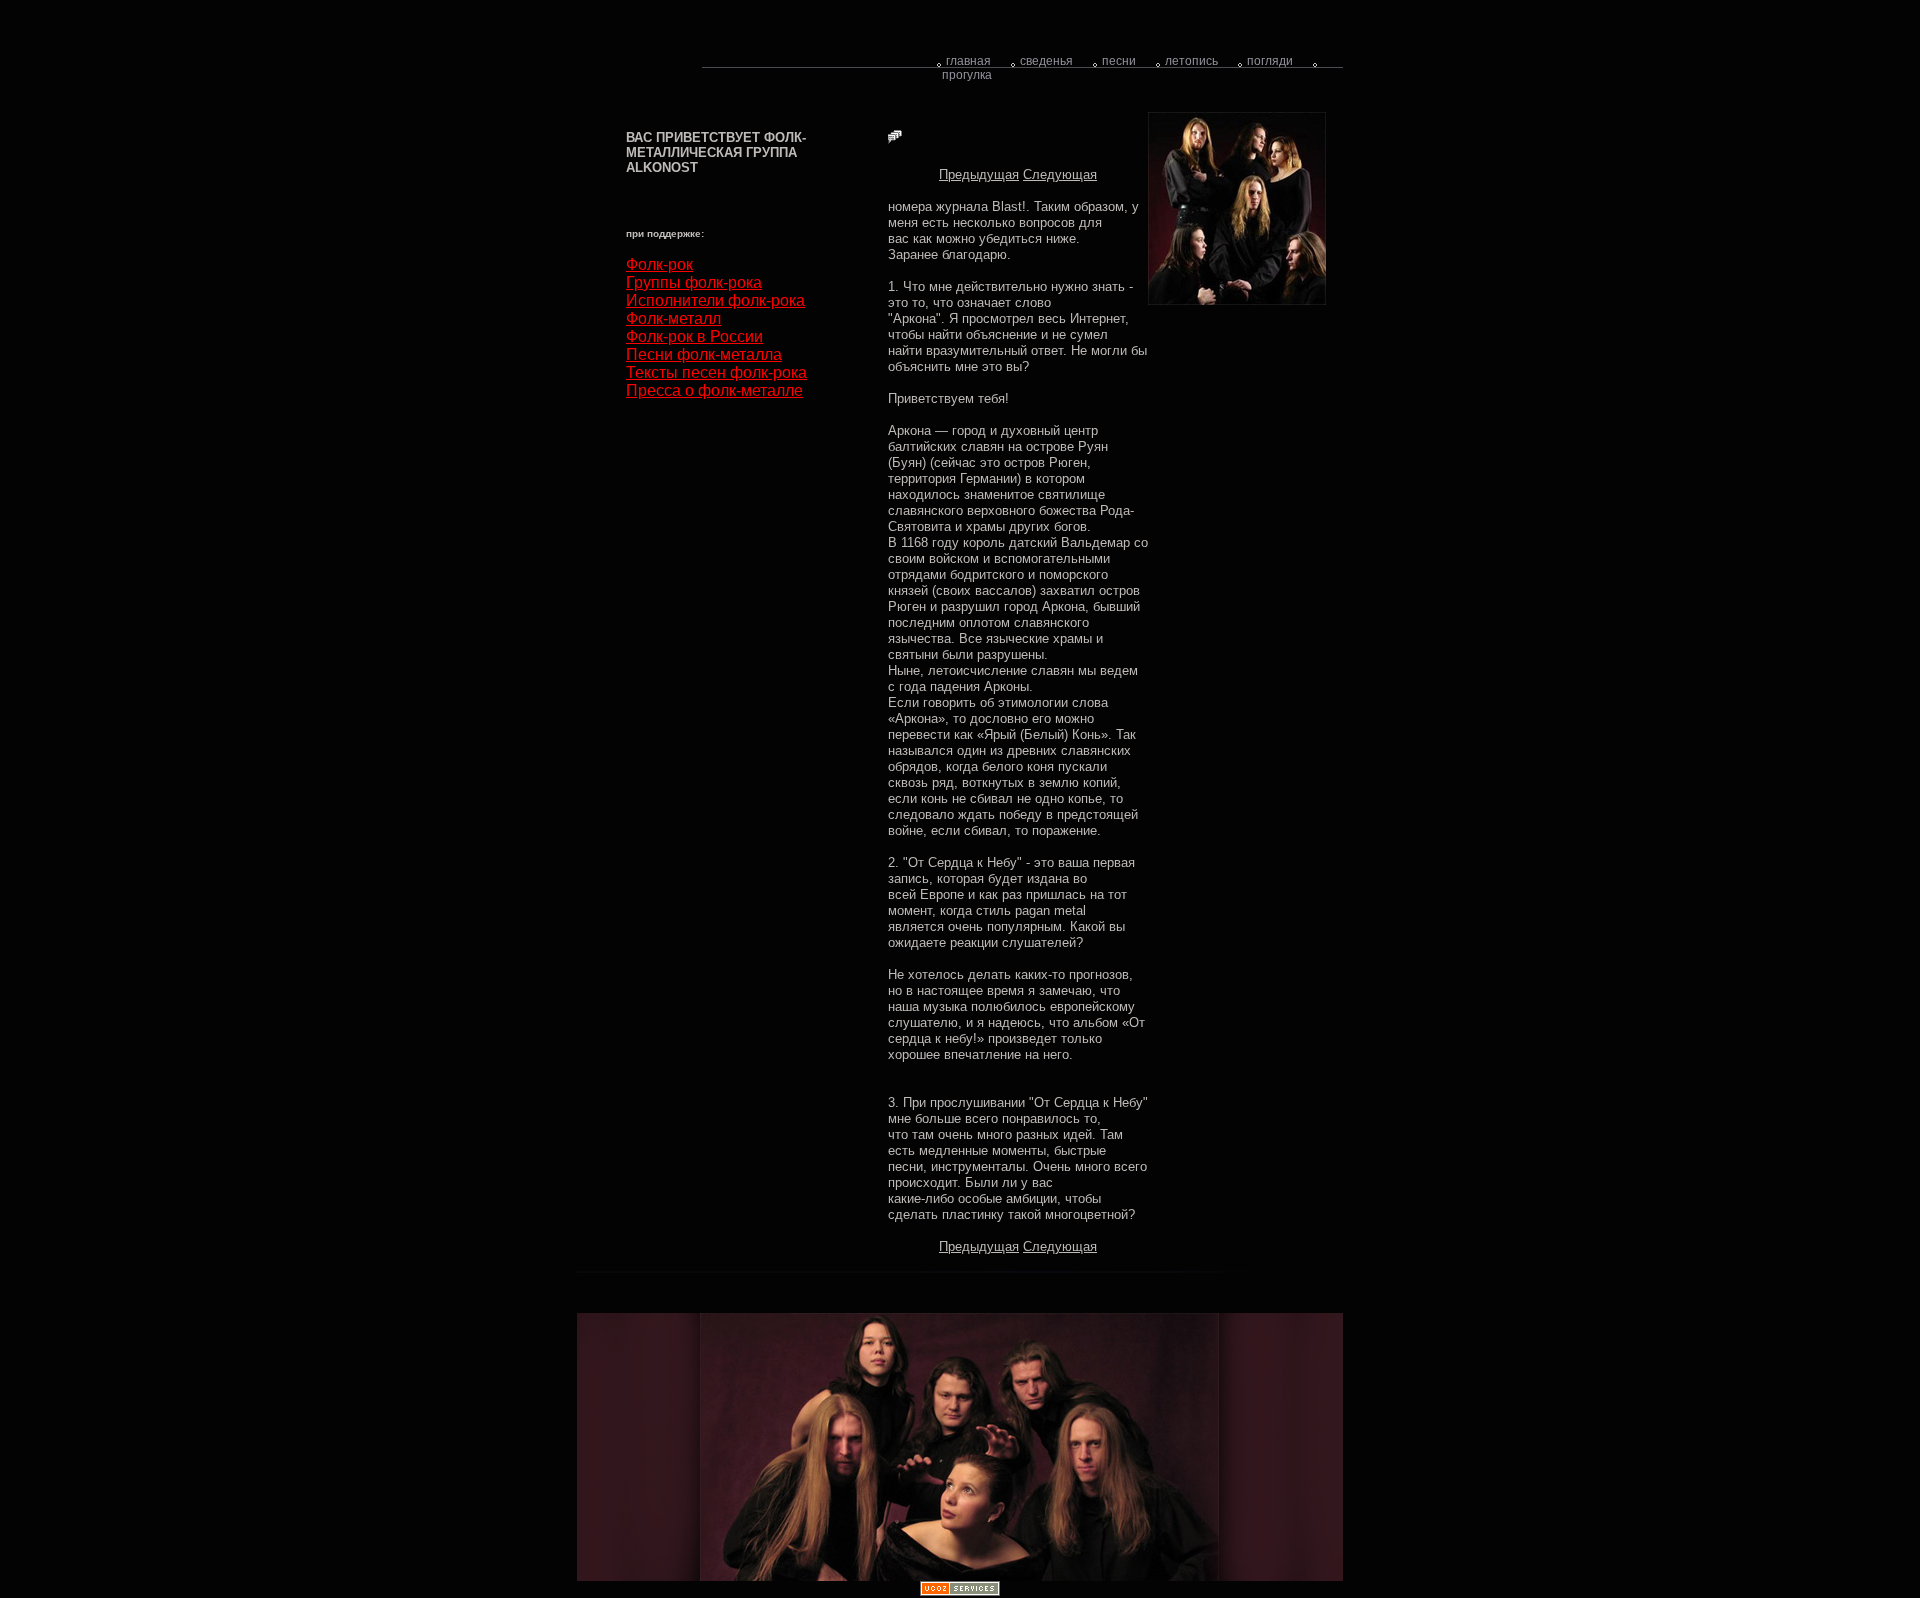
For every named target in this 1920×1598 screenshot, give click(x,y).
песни (1119, 61)
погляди (1270, 61)
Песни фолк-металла (704, 354)
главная (968, 61)
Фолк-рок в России (694, 336)
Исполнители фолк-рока (715, 300)
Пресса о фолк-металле (714, 390)
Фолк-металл (673, 318)
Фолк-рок (659, 264)
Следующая (1060, 174)
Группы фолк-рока (694, 282)
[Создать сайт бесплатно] (960, 1592)
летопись (1191, 61)
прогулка (967, 75)
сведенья (1046, 61)
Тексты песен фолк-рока (716, 372)
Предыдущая (979, 174)
